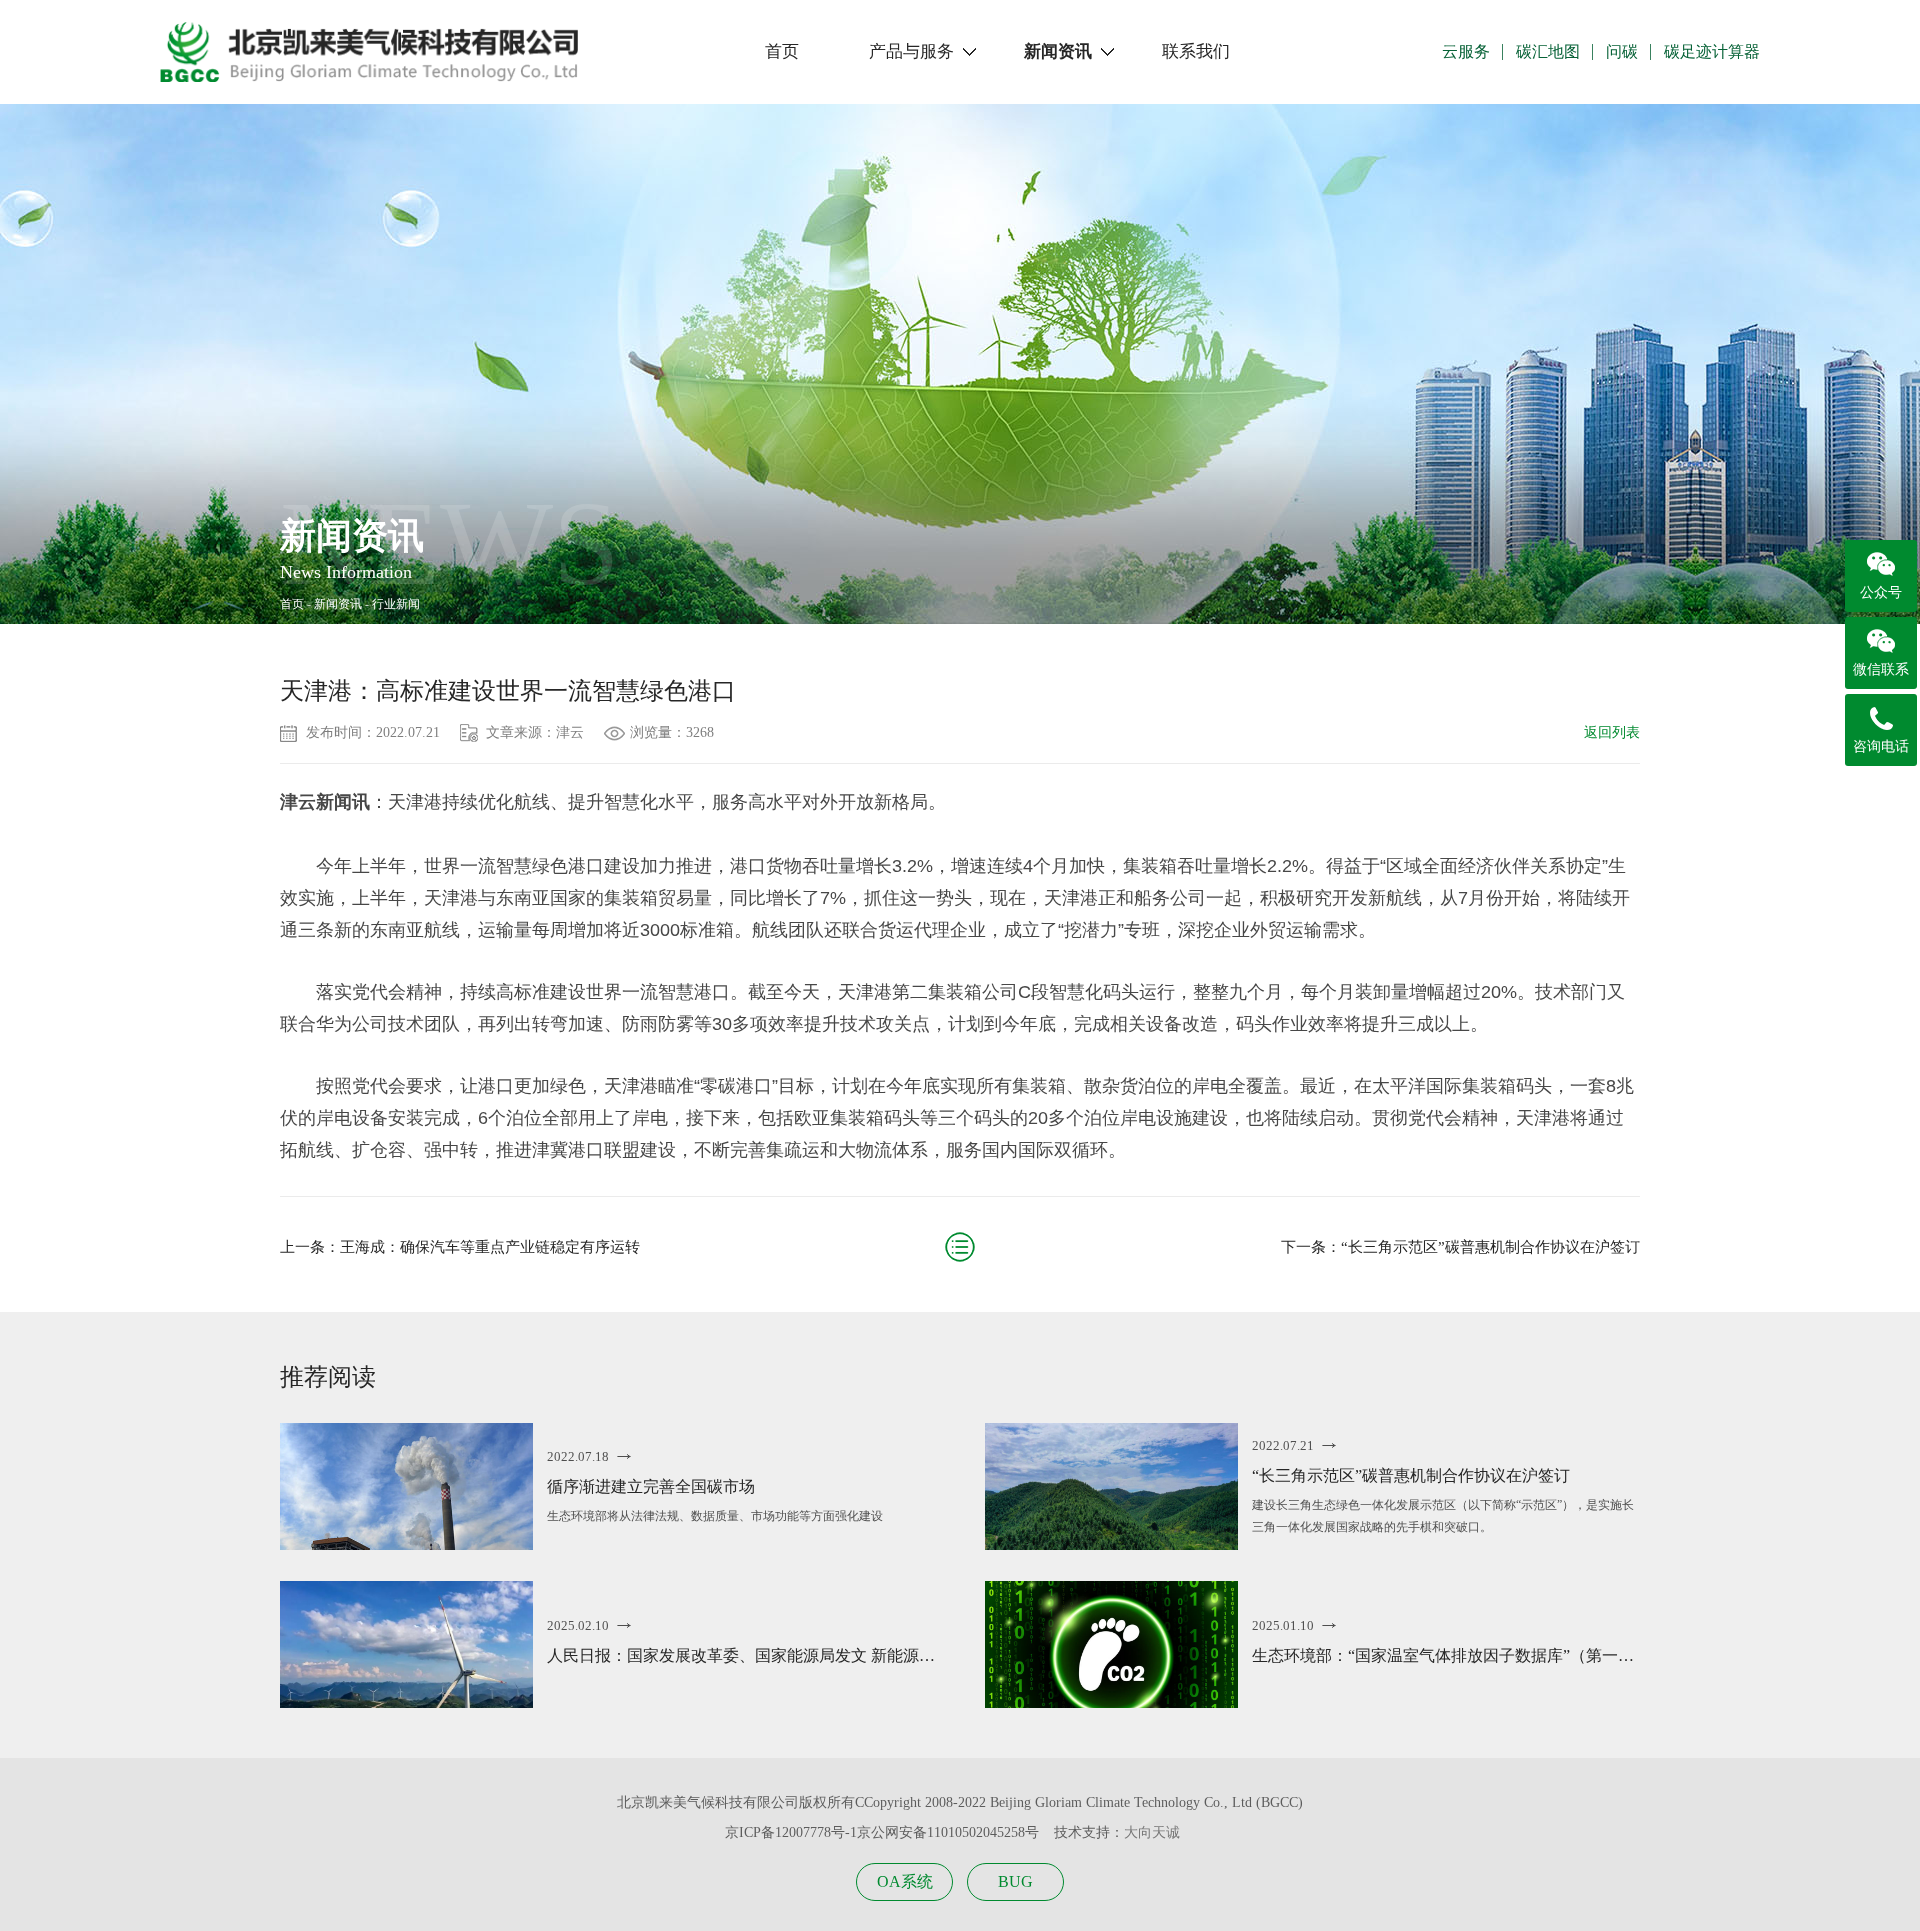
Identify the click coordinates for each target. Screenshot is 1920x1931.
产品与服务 (911, 51)
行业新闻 (396, 604)
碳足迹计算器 (1712, 51)
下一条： (1460, 1247)
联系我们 (1196, 51)
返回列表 (1612, 732)
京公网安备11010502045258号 (948, 1832)
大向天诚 (1152, 1832)
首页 (782, 51)
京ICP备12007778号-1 (791, 1832)
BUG (1015, 1881)
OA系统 (905, 1881)
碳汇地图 (1548, 51)
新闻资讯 (1058, 51)
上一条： (460, 1247)
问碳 (1622, 51)
